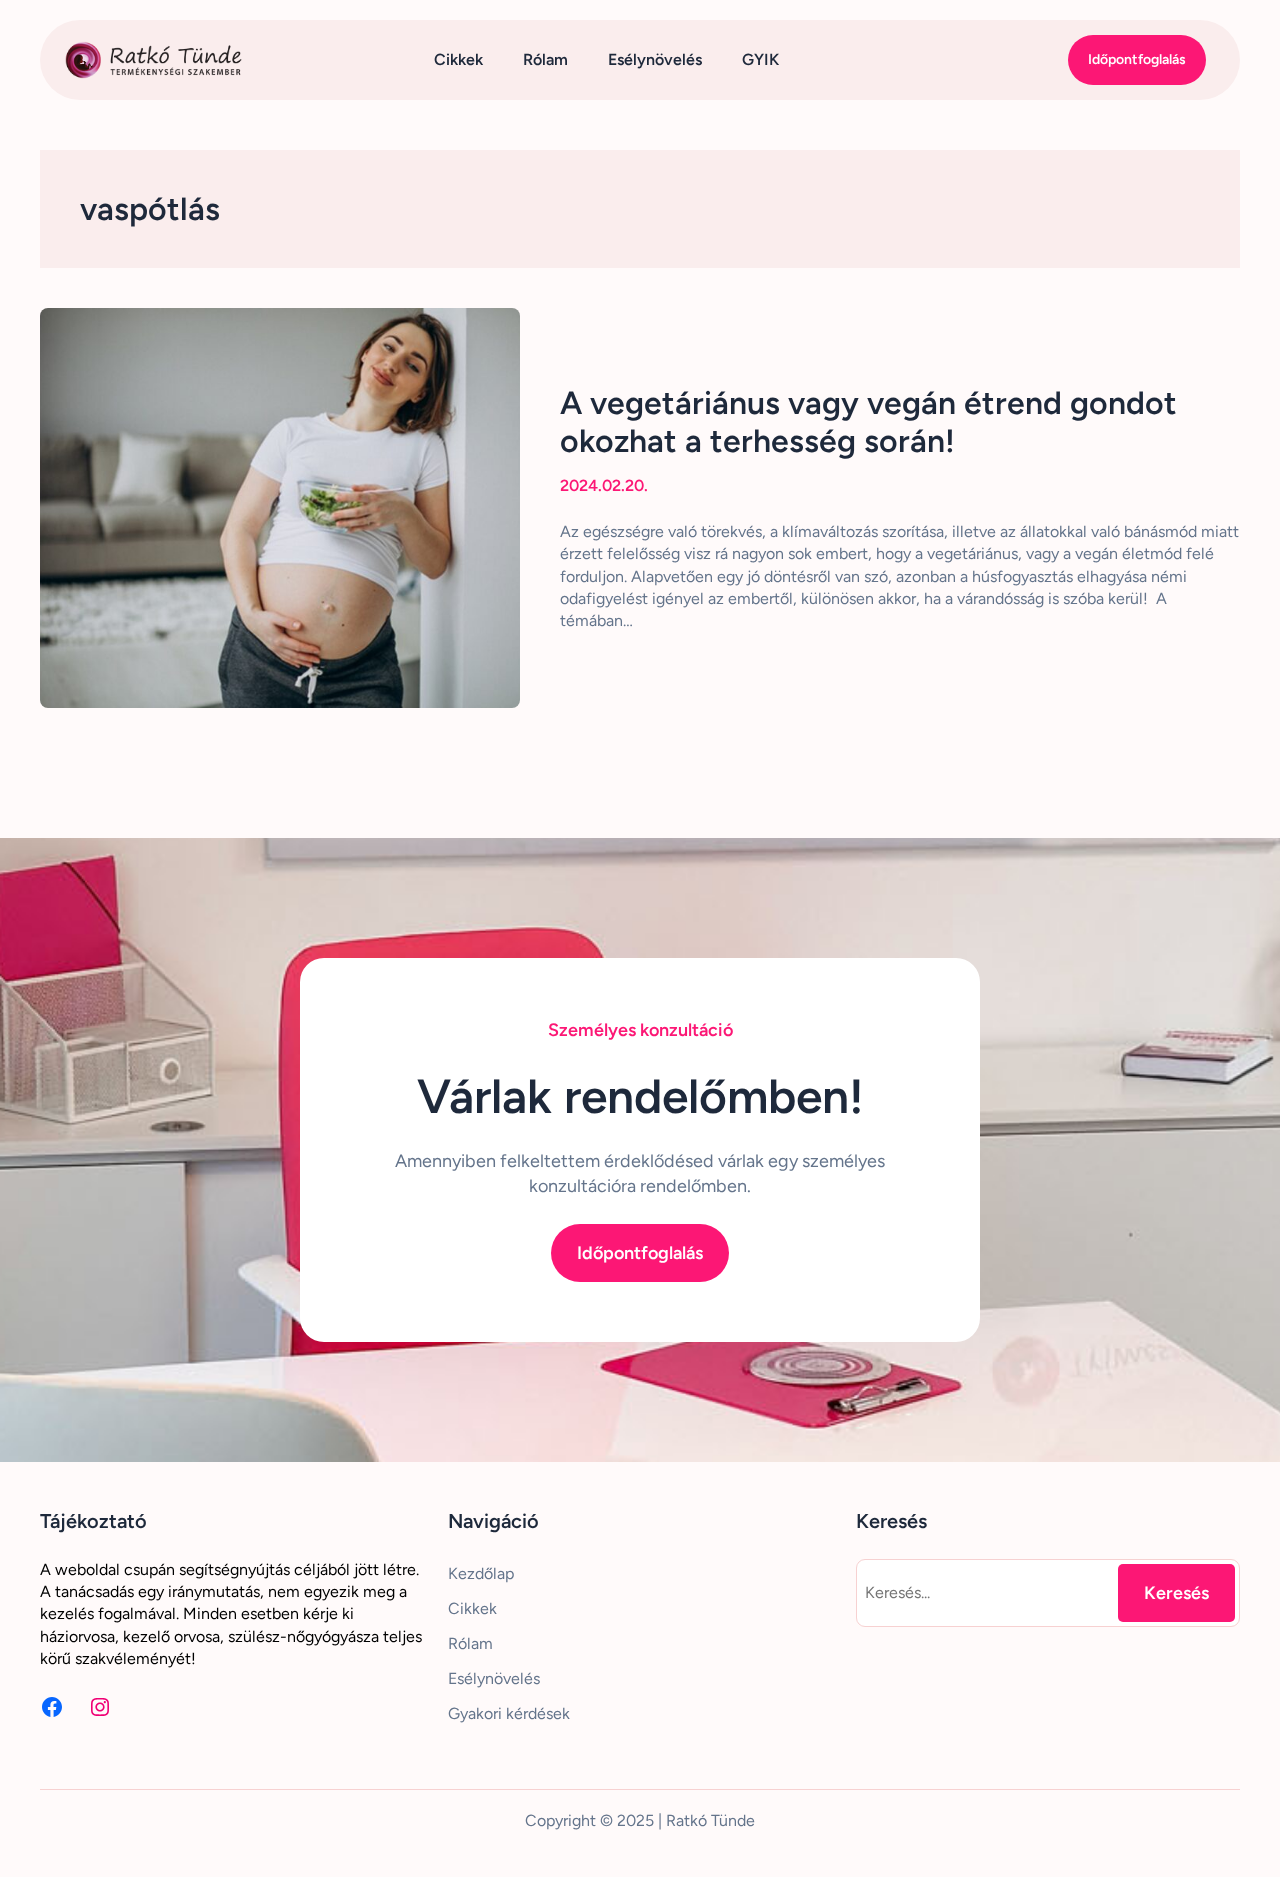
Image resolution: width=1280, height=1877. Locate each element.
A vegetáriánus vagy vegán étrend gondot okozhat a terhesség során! (868, 422)
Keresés (1176, 1593)
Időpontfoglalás (1137, 59)
